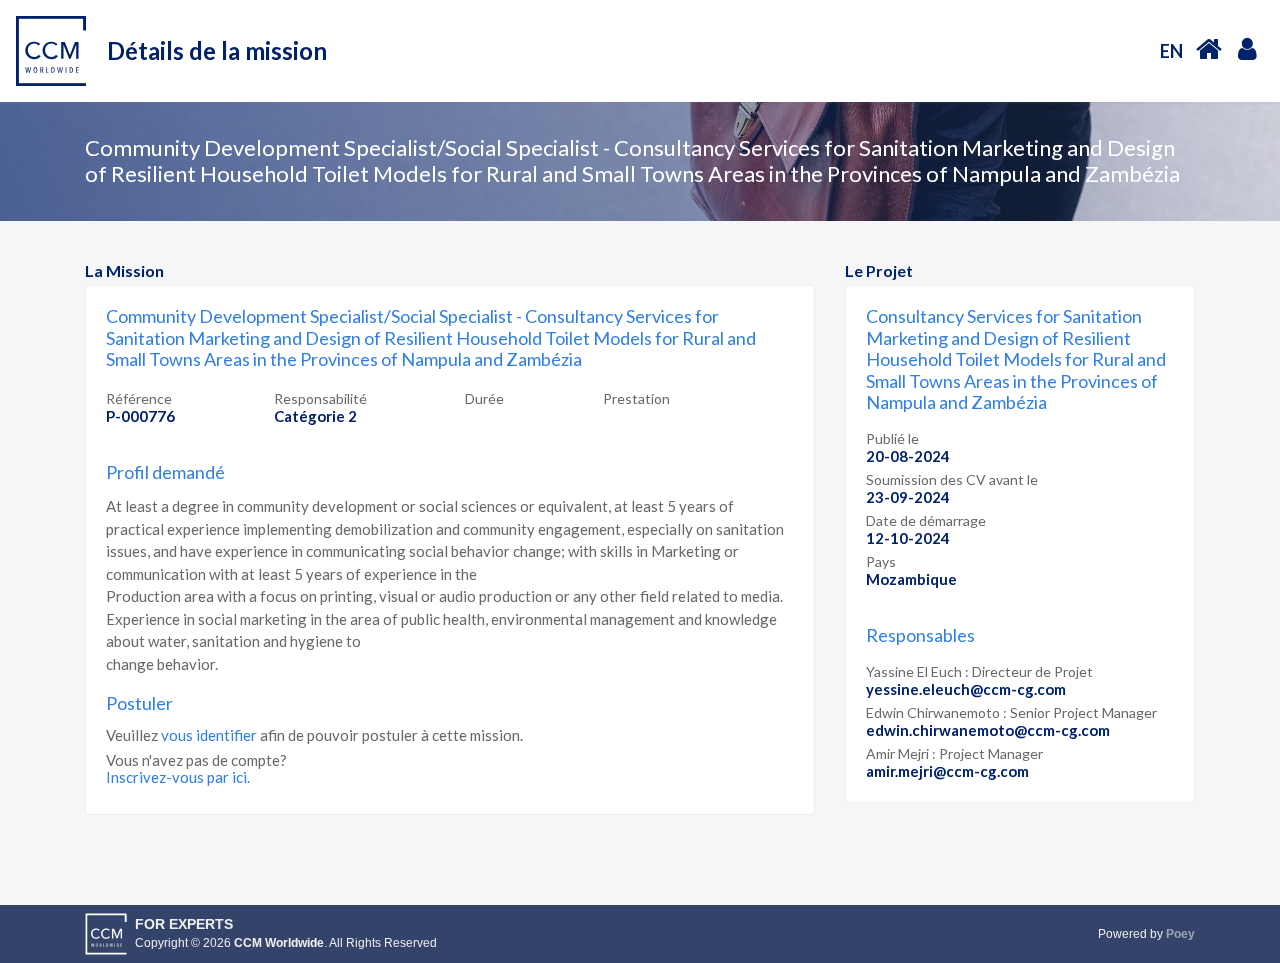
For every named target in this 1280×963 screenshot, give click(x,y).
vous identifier (209, 735)
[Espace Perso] (1247, 48)
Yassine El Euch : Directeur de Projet (979, 671)
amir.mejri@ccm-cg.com (947, 771)
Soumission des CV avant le (952, 479)
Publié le (892, 438)
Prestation (636, 398)
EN (1171, 51)
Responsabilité (320, 398)
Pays (881, 561)
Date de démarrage (926, 520)
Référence (139, 398)
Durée (484, 398)
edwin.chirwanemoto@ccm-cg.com (988, 730)
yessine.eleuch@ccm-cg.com (966, 689)
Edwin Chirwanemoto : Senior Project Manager (1011, 712)
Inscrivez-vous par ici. (178, 777)
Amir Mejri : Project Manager (954, 753)
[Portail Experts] (1209, 48)
